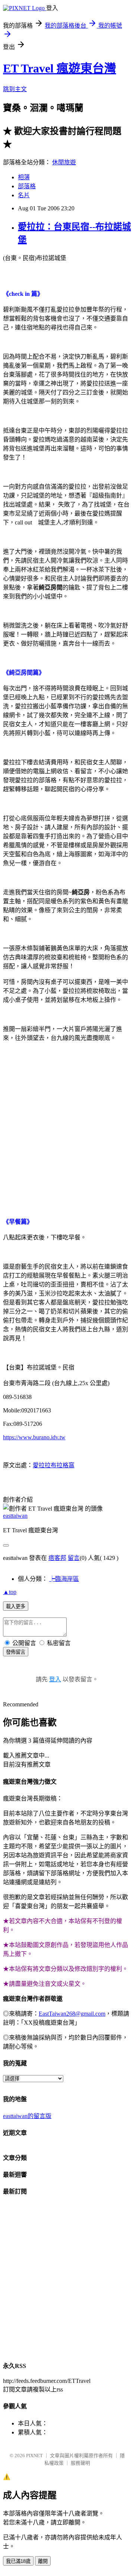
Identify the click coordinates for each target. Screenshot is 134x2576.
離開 (43, 2561)
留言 (74, 1558)
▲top (10, 1592)
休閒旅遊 (64, 162)
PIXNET (34, 2456)
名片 (24, 195)
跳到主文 (15, 89)
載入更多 (16, 1606)
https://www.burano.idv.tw (34, 1437)
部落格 (27, 186)
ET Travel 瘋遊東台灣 (60, 68)
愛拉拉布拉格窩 (54, 1465)
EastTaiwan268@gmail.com (72, 2014)
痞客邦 (57, 1558)
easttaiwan (15, 1516)
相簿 (24, 177)
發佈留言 (16, 1652)
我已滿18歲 (18, 2561)
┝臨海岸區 (64, 1579)
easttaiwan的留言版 (27, 2116)
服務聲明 (80, 2463)
